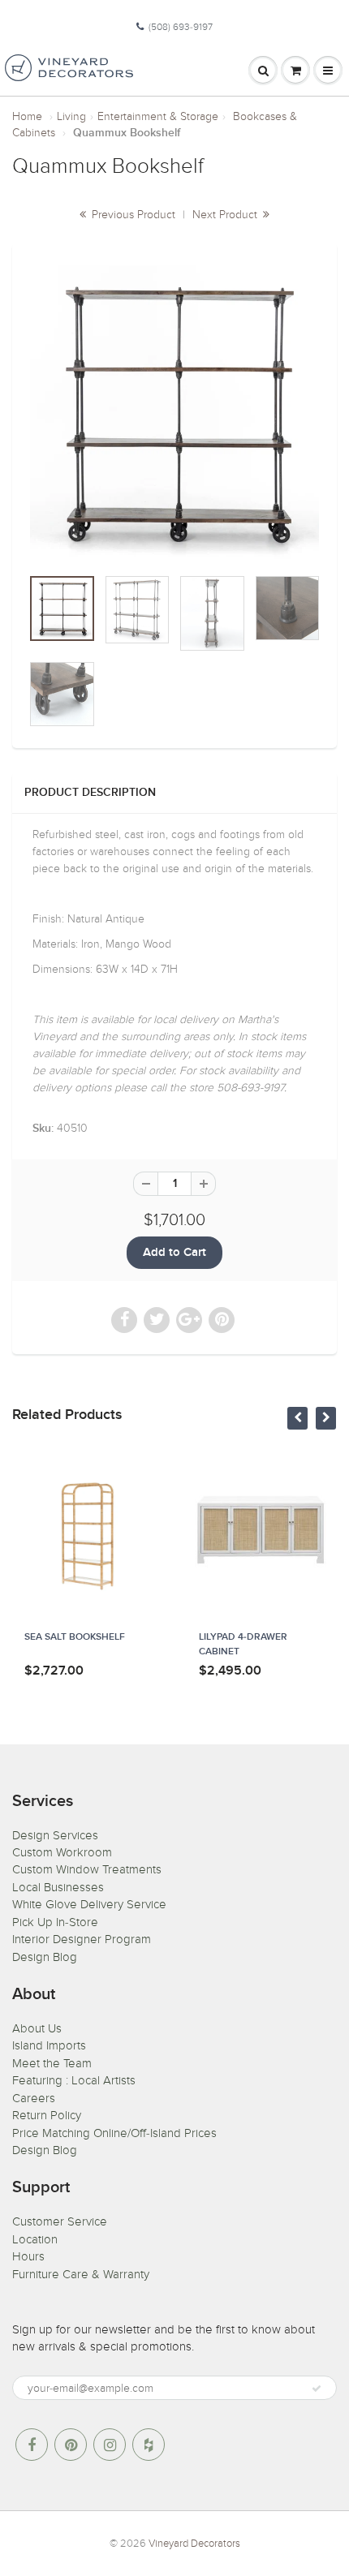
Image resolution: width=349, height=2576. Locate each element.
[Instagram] (110, 2445)
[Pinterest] (71, 2445)
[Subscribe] (317, 2389)
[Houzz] (149, 2445)
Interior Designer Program (82, 1939)
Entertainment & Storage (158, 116)
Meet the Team (52, 2063)
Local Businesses (58, 1887)
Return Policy (47, 2115)
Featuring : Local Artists (74, 2080)
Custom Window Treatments (87, 1869)
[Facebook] (32, 2445)
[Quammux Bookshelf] (174, 413)
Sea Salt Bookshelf (75, 1637)
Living (71, 116)
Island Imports (49, 2045)
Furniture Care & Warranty (81, 2274)
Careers (34, 2098)
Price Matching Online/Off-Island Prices (114, 2133)
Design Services (55, 1835)
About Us (37, 2028)
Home (27, 116)
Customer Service (60, 2221)
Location (35, 2239)
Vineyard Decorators (194, 2544)
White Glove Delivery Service (89, 1904)
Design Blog (45, 1957)
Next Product (226, 215)
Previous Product (132, 215)
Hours (28, 2256)
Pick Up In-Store (55, 1922)
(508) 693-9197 (181, 27)
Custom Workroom (62, 1852)
